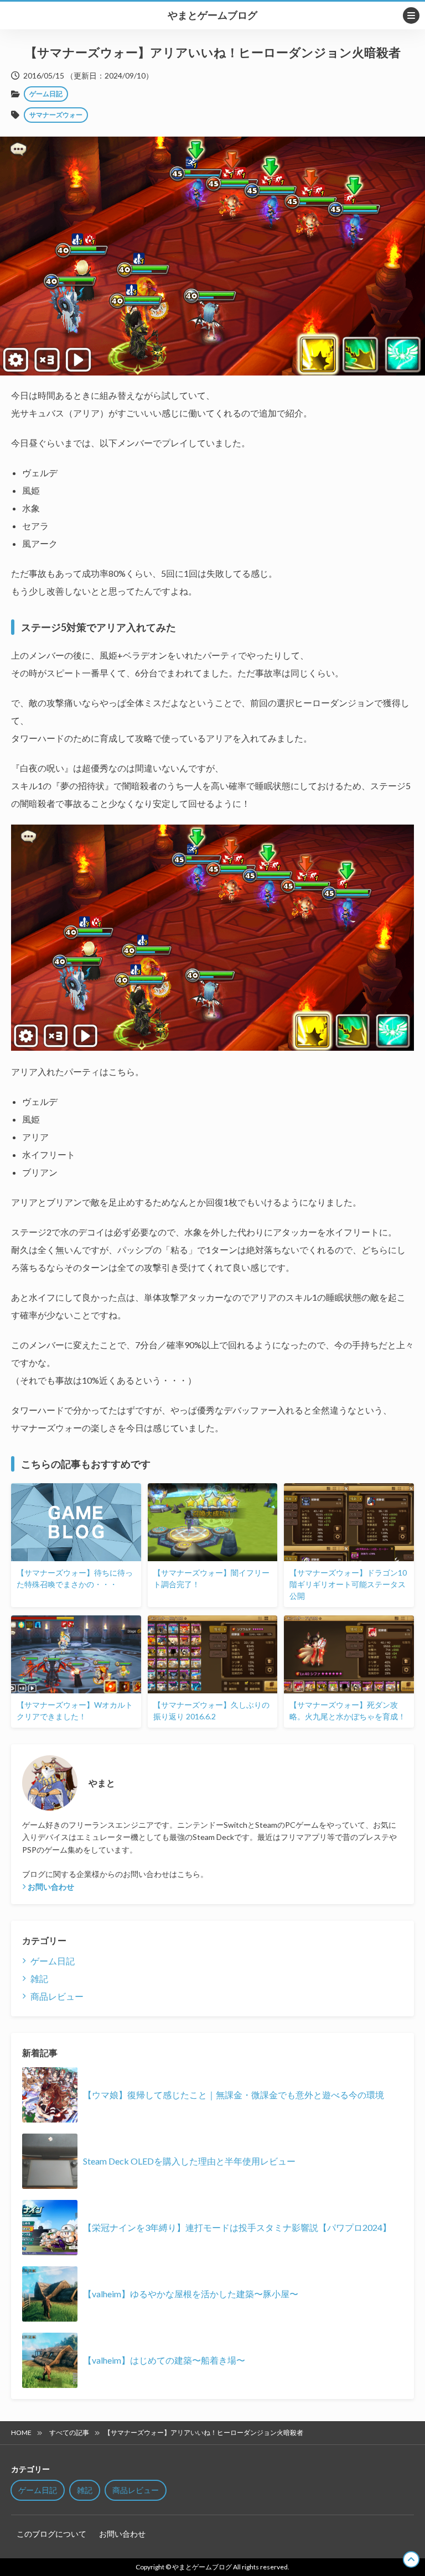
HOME (21, 2432)
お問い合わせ (51, 1887)
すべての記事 (69, 2432)
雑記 (39, 1978)
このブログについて (51, 2534)
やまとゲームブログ (212, 15)
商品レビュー (57, 1996)
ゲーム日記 (46, 94)
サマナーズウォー (56, 115)
